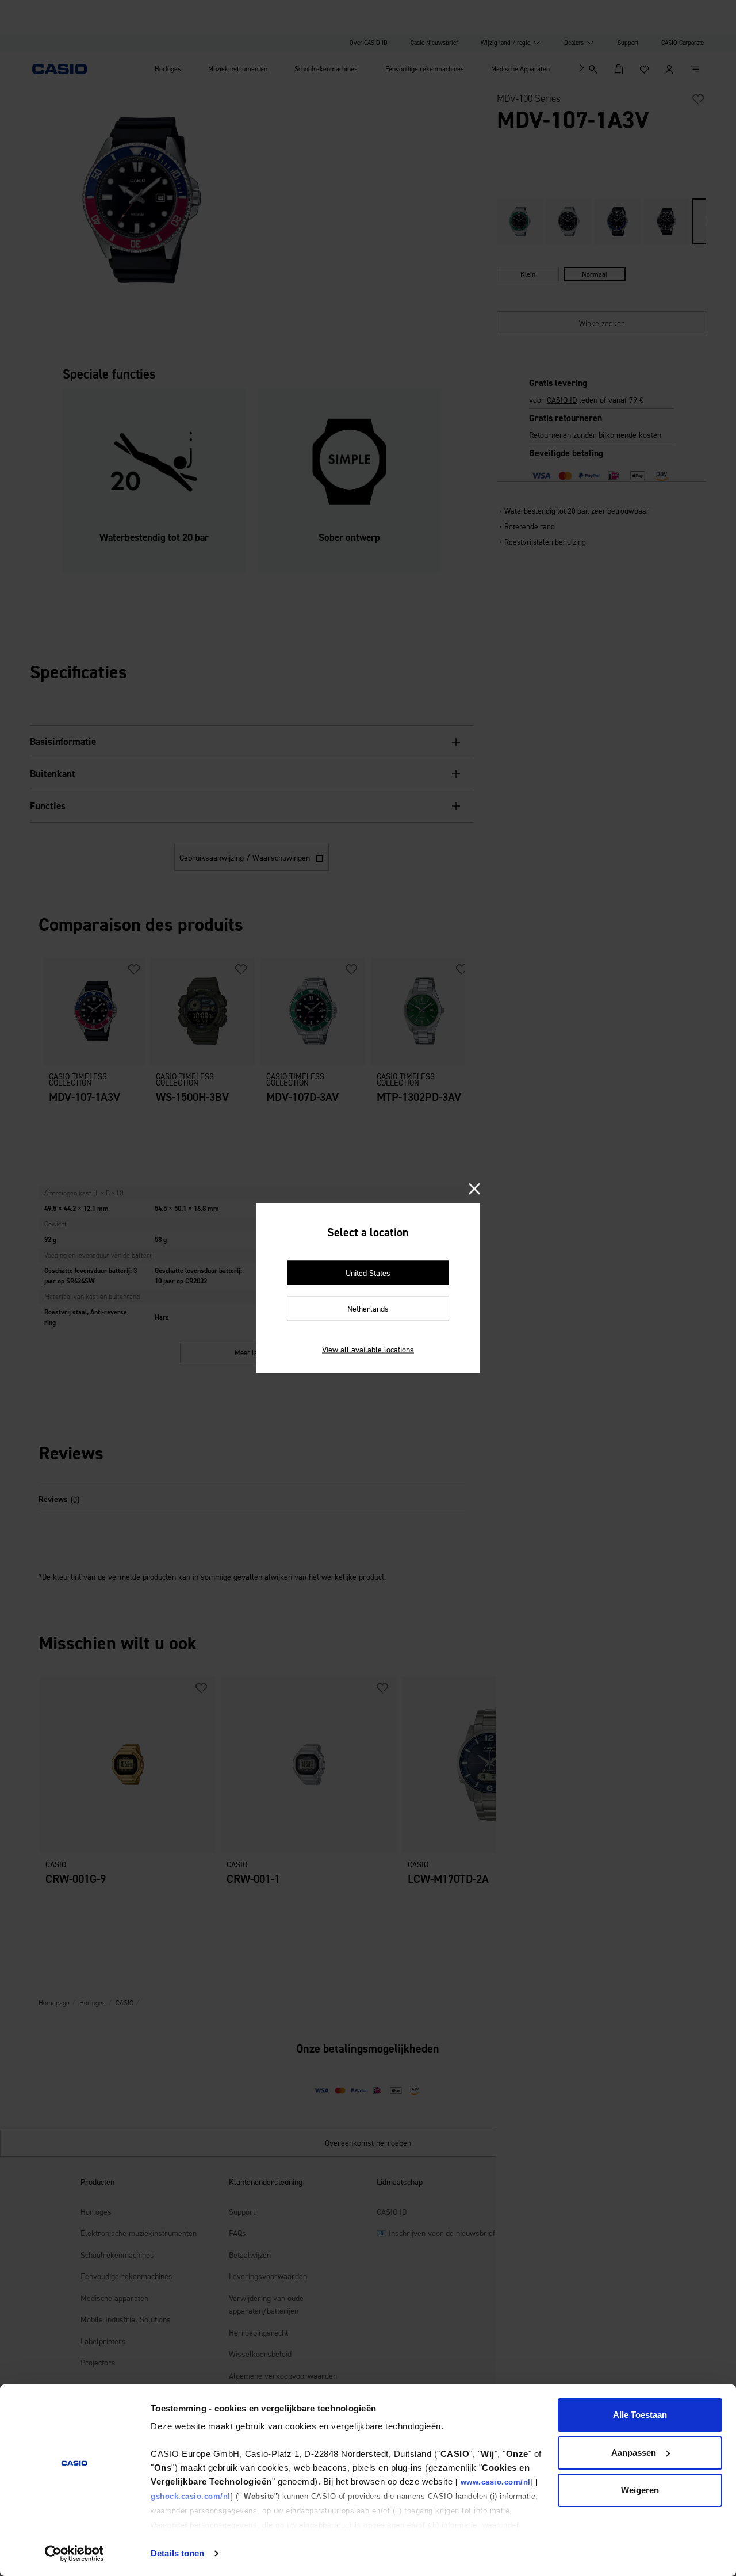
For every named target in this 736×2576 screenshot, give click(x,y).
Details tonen (177, 2553)
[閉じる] (474, 1190)
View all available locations (368, 1350)
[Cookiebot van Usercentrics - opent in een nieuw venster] (74, 2554)
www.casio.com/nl (496, 2482)
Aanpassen (634, 2453)
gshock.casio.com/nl (191, 2496)
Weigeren (640, 2490)
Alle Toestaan (640, 2415)
